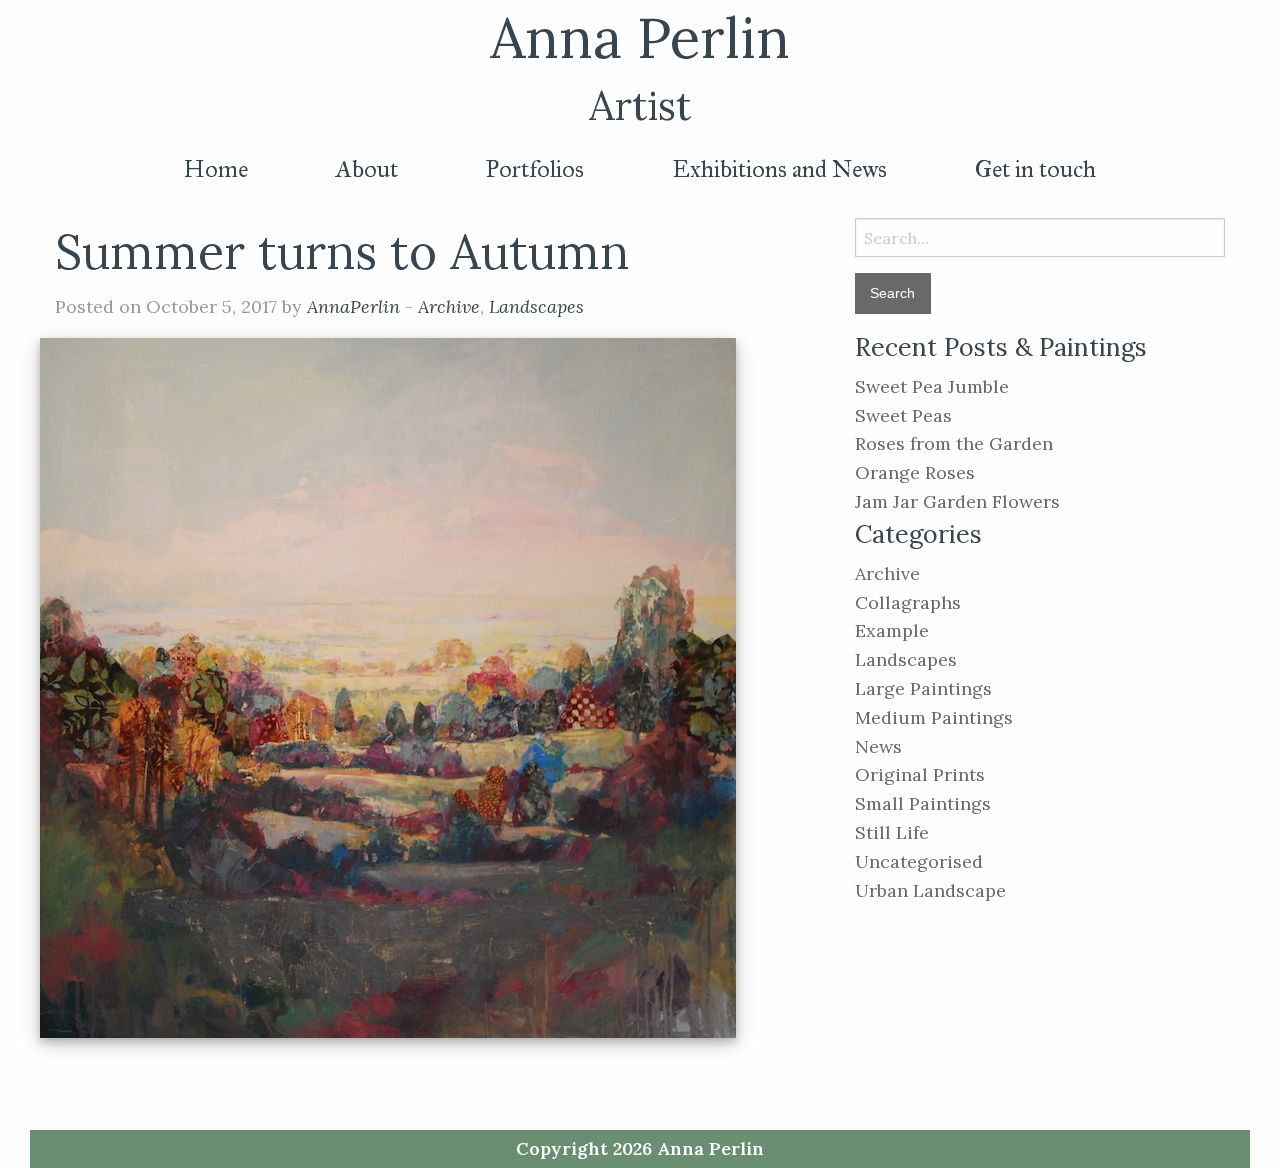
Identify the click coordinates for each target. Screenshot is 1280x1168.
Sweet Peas (903, 415)
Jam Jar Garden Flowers (957, 501)
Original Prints (920, 774)
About (367, 169)
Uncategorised (919, 861)
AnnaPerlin (353, 306)
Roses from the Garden (954, 443)
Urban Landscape (930, 890)
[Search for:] (1040, 237)
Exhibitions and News (779, 169)
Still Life (892, 832)
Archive (449, 306)
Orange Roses (915, 472)
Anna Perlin (640, 37)
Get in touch (1035, 169)
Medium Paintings (934, 717)
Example (892, 630)
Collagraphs (908, 602)
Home (216, 169)
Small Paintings (923, 803)
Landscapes (536, 306)
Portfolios (535, 169)
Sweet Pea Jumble (932, 386)
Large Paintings (923, 688)
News (878, 746)
